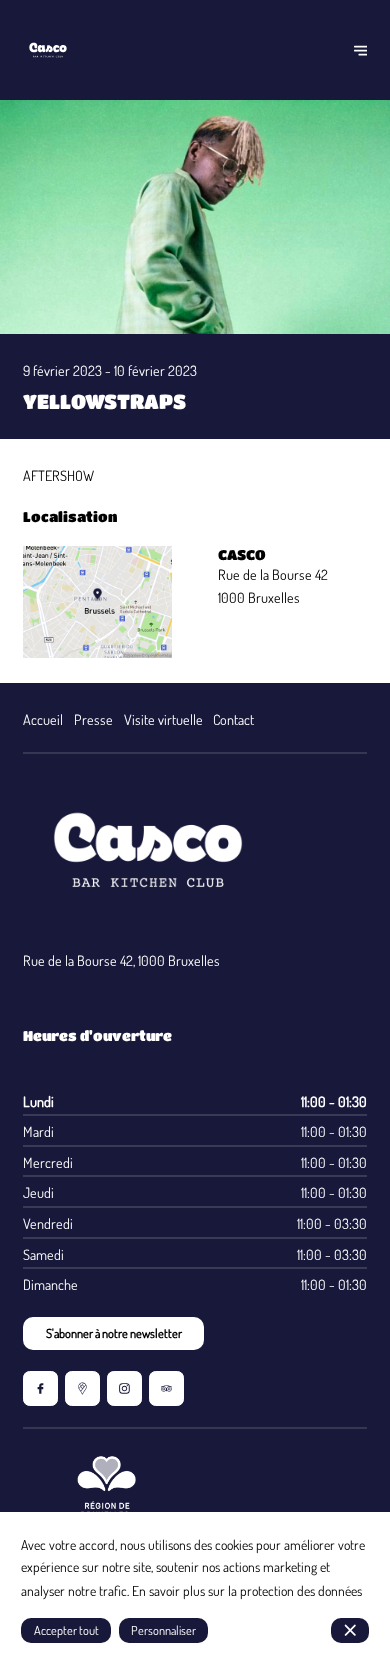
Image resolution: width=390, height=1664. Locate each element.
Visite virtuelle (163, 719)
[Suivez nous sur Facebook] (40, 1388)
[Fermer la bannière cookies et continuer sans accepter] (349, 1630)
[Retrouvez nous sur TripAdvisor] (166, 1388)
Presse (93, 719)
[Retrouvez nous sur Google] (82, 1388)
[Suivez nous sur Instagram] (124, 1388)
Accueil (43, 719)
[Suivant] (360, 50)
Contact (233, 719)
